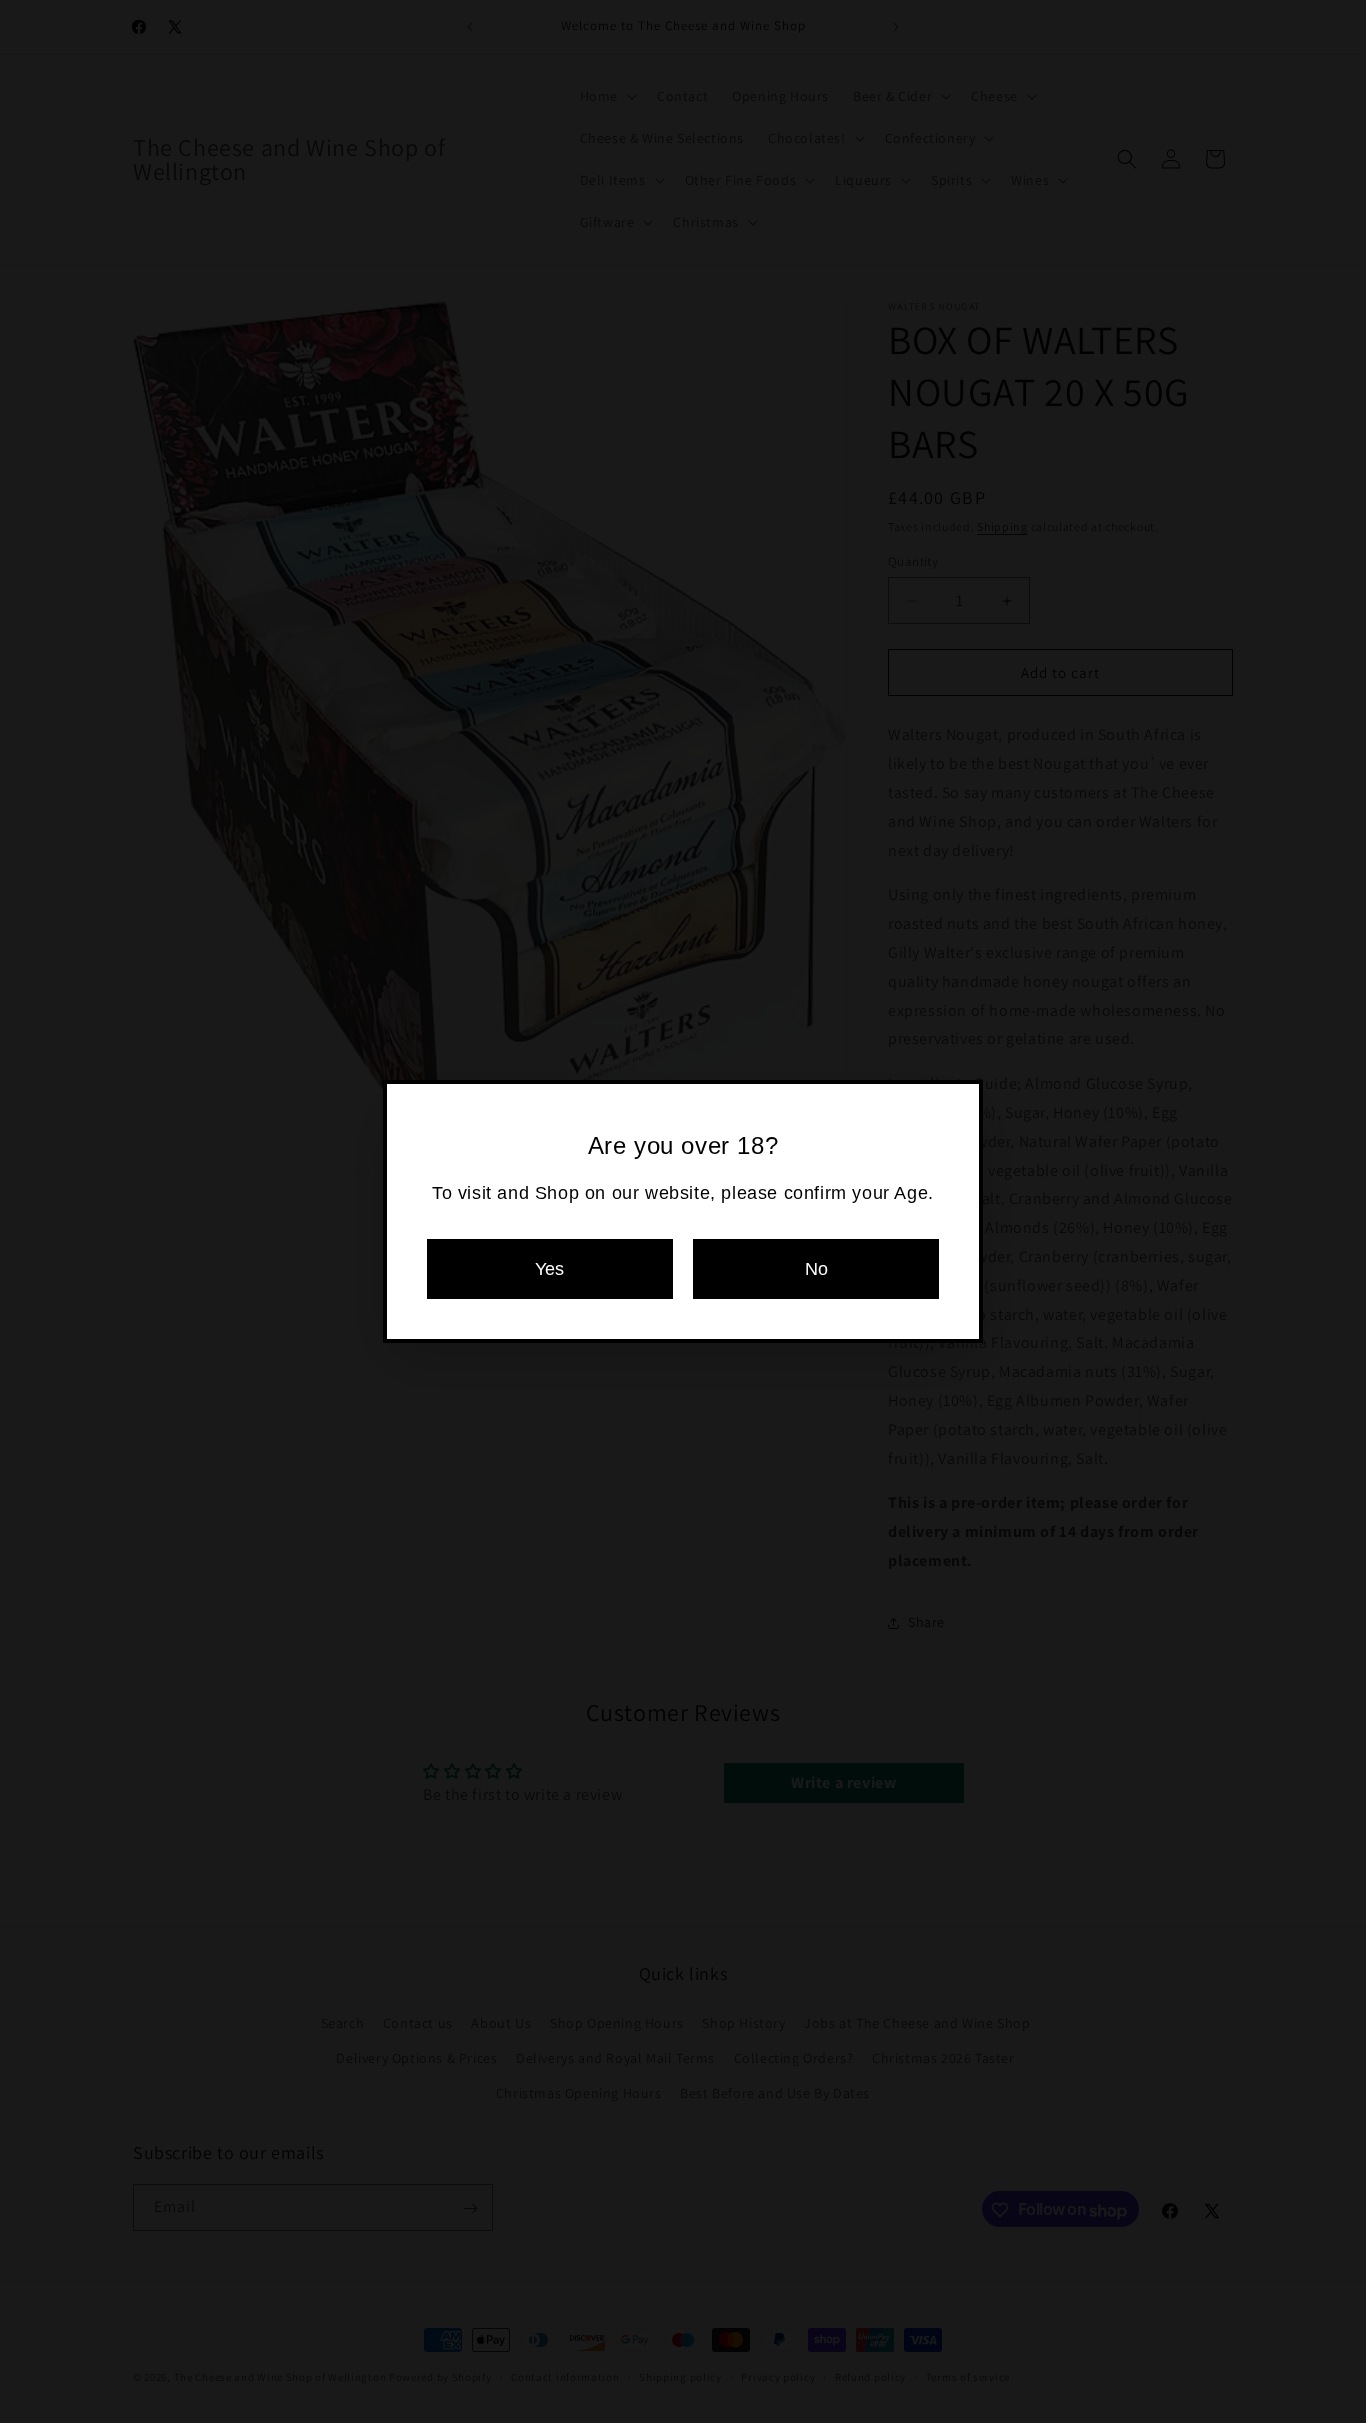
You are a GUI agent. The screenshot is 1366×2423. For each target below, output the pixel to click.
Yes (549, 1269)
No (816, 1269)
